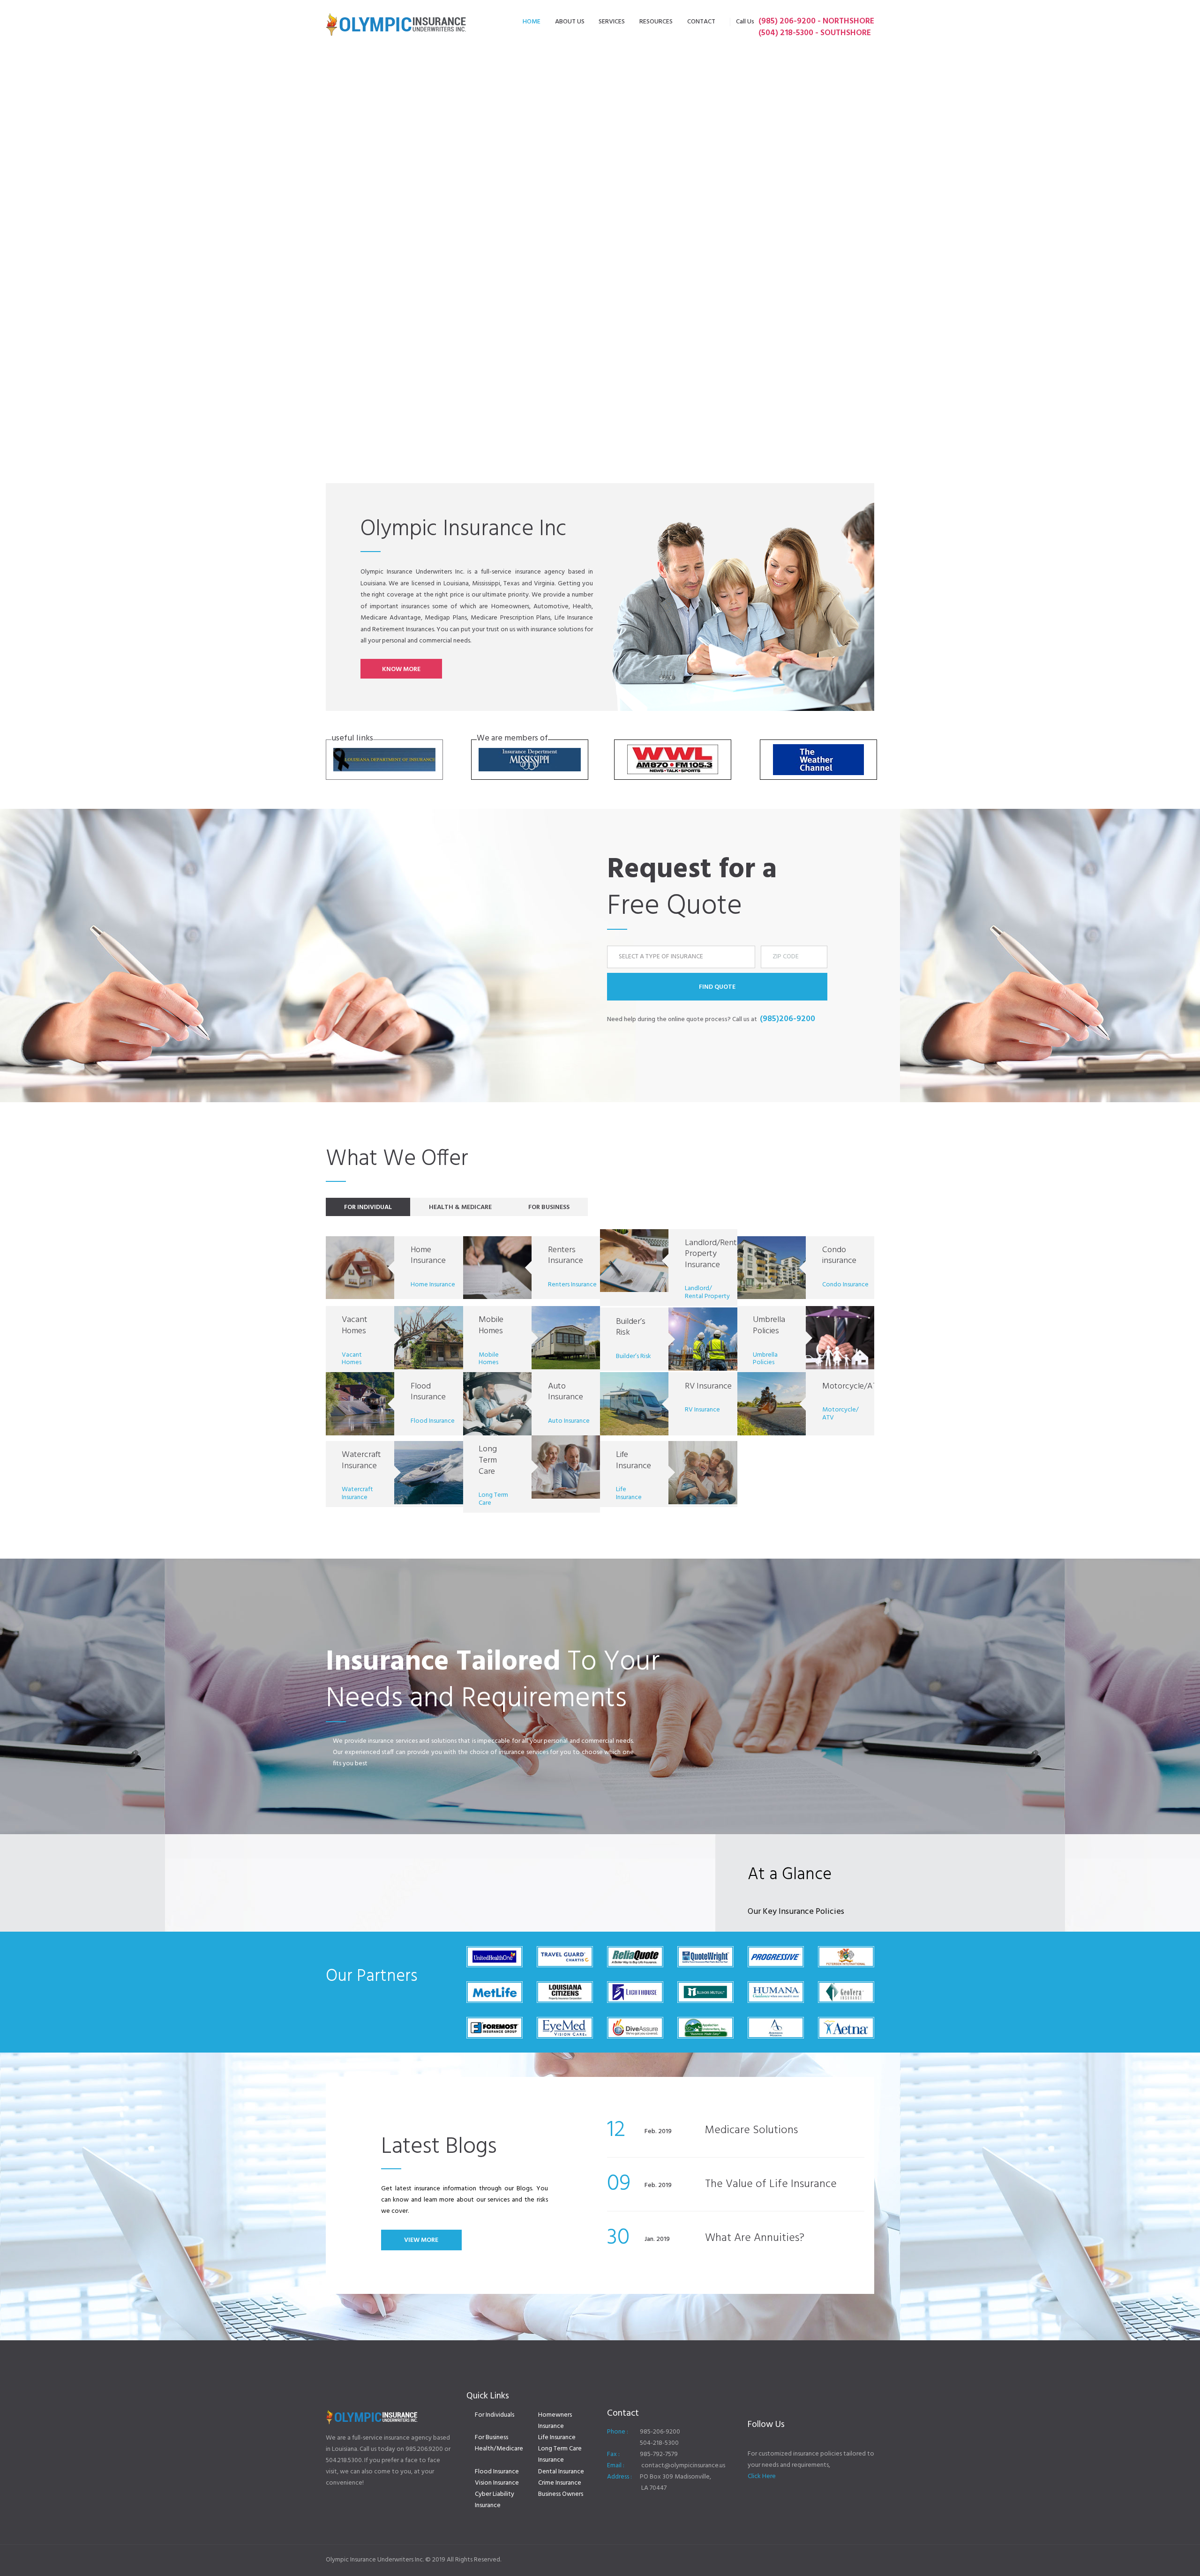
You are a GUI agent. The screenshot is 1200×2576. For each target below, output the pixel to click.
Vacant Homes (355, 1325)
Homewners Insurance (555, 2421)
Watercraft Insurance (361, 1460)
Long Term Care (488, 1460)
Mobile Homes (491, 1325)
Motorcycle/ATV (852, 1386)
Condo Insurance (845, 1285)
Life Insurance (634, 1460)
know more (401, 669)
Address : (619, 2477)
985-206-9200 (660, 2432)
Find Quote (717, 987)
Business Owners (561, 2494)
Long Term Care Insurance (560, 2454)
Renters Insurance (566, 1256)
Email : (616, 2466)
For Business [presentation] (549, 1207)
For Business (491, 2438)
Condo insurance (839, 1256)
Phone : (618, 2432)
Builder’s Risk (631, 1327)
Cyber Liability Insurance (495, 2500)
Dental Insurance (561, 2472)
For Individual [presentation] (368, 1207)
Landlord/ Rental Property (707, 1292)
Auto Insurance (566, 1392)
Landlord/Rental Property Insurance (714, 1254)
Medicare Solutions (751, 2130)
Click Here (762, 2476)
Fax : (613, 2454)
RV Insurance (708, 1386)
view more (421, 2240)
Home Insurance (428, 1256)
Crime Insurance (560, 2483)
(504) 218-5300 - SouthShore (815, 33)
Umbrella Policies (769, 1325)
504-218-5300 (659, 2443)
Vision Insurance (497, 2483)
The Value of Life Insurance (771, 2184)
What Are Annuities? (755, 2238)
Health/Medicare (499, 2449)
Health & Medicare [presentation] (460, 1207)
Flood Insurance (428, 1392)
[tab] (368, 1207)
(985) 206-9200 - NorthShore (816, 21)
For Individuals (495, 2415)
